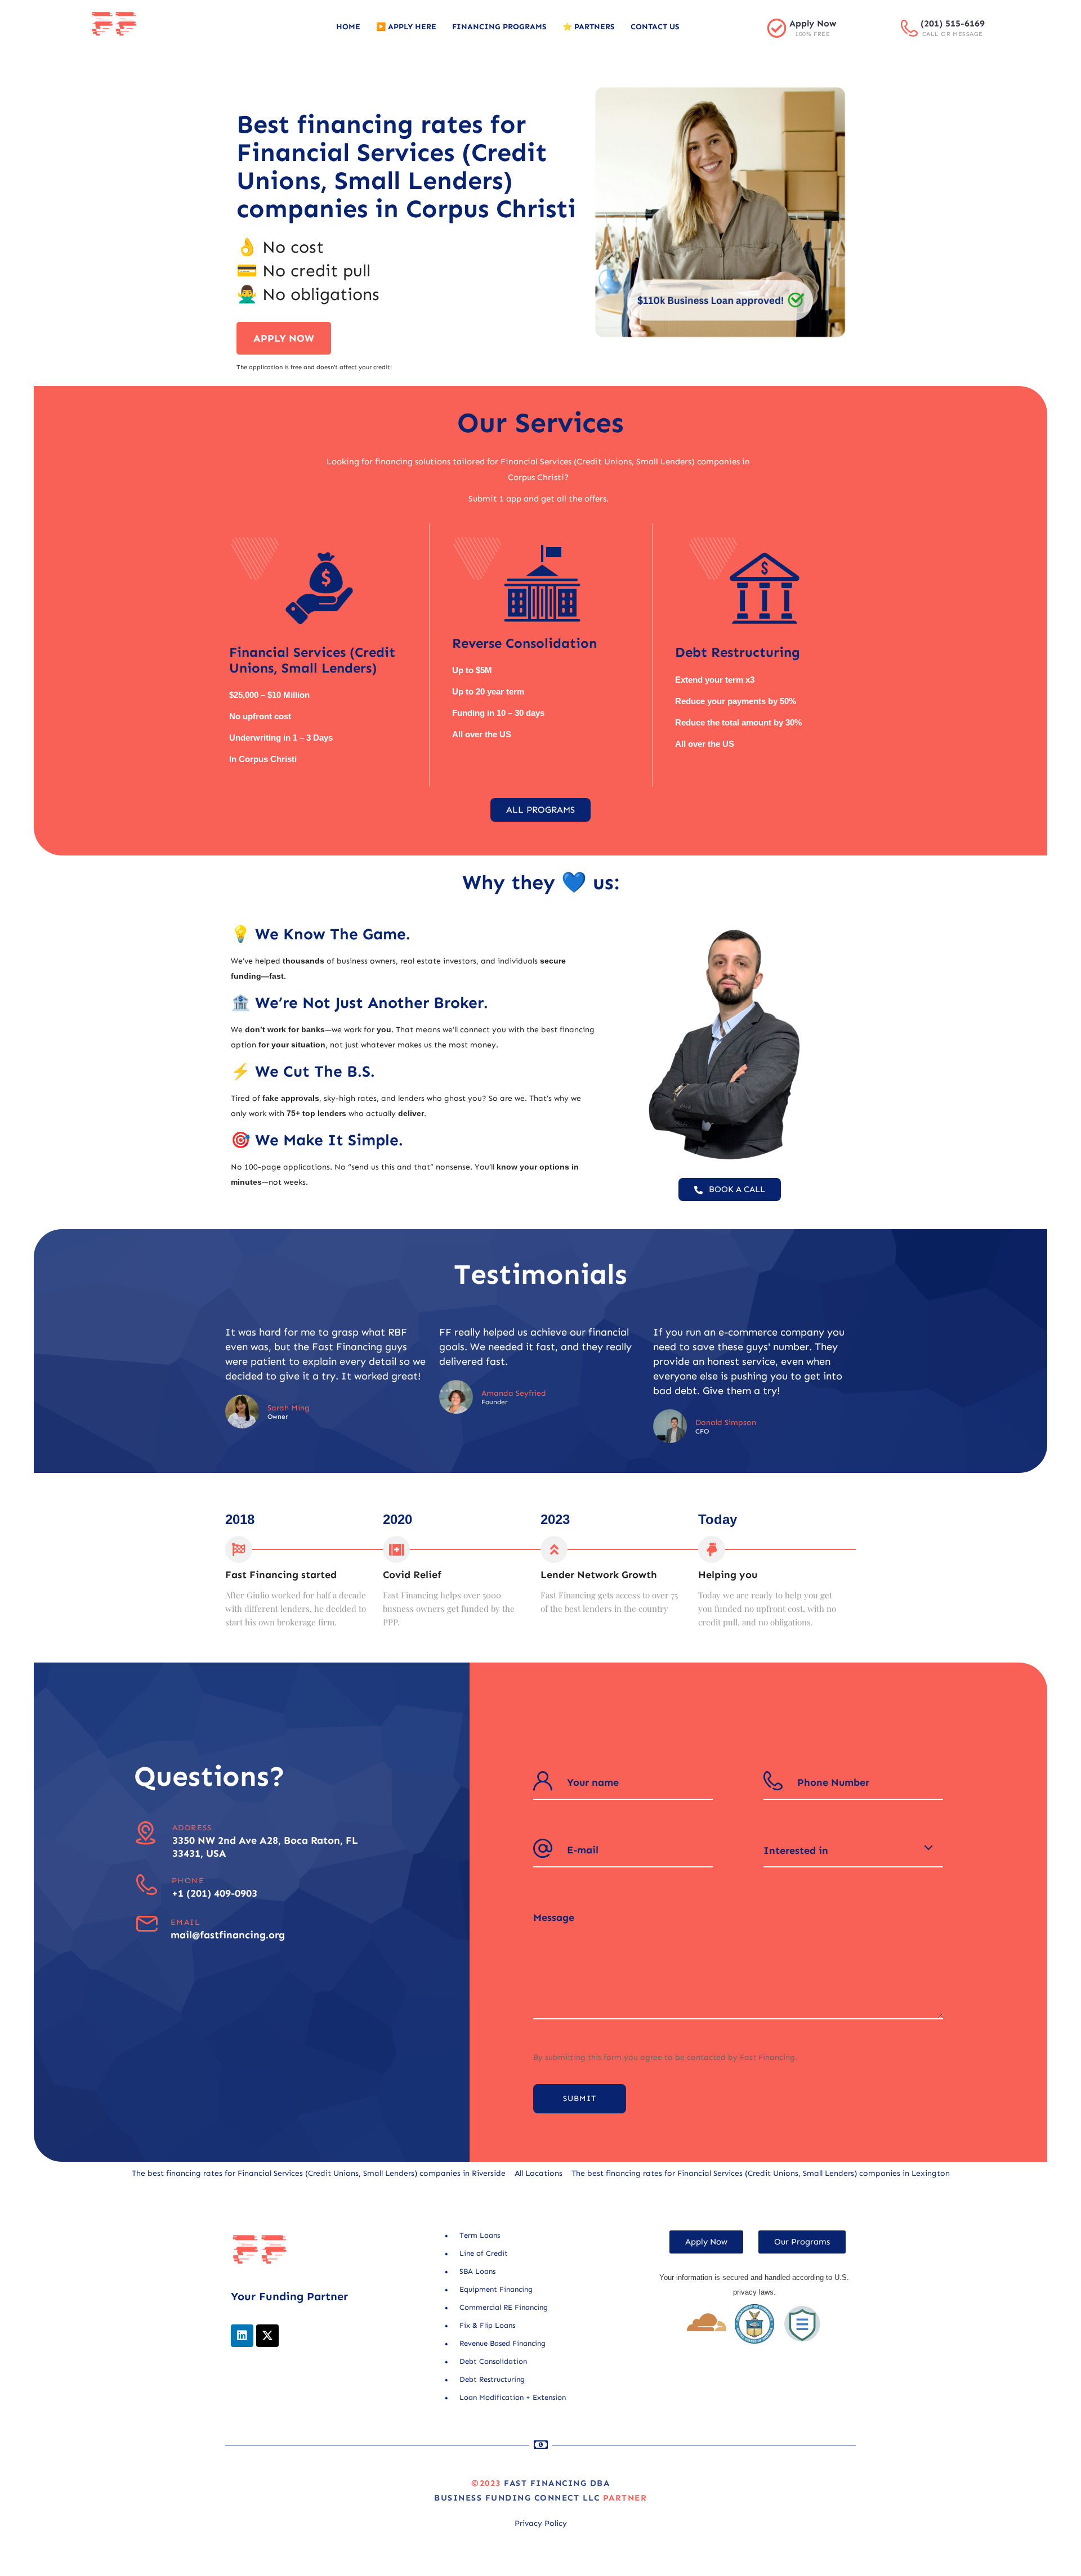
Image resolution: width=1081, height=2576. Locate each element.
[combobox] (853, 1851)
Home (348, 27)
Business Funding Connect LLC (517, 2498)
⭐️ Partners (589, 27)
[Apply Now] (777, 28)
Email (185, 1922)
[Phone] (147, 1885)
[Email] (147, 1924)
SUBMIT (580, 2098)
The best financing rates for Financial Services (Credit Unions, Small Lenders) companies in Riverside (319, 2173)
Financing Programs (499, 27)
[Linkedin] (242, 2336)
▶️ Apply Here (406, 27)
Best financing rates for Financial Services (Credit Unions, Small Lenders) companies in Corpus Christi (406, 167)
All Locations (539, 2173)
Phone (188, 1881)
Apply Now (813, 23)
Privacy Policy (541, 2523)
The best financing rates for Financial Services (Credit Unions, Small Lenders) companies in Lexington (761, 2173)
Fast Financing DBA (557, 2483)
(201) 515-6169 (953, 23)
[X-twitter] (267, 2336)
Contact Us (655, 27)
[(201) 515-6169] (909, 28)
